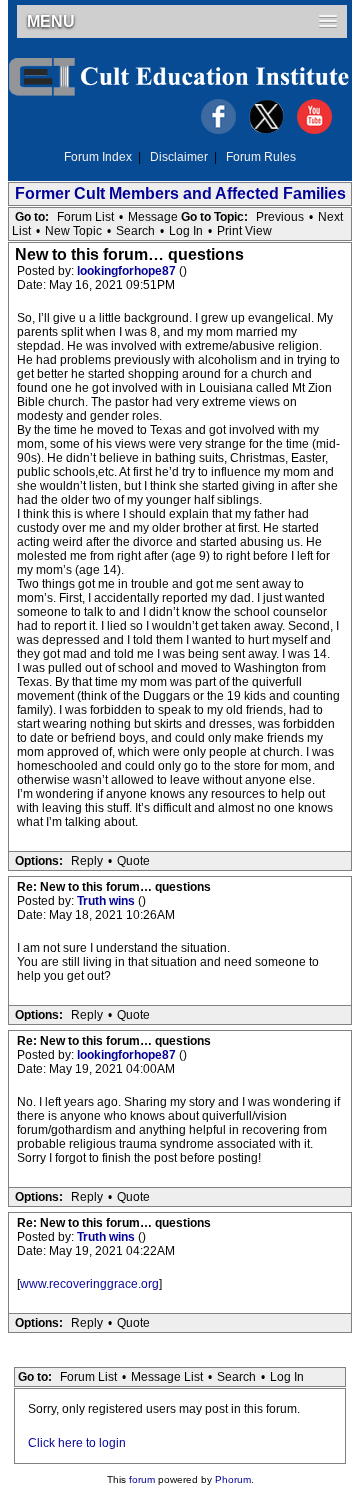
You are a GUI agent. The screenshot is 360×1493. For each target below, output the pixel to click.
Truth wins (107, 901)
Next (330, 217)
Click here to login (77, 1443)
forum (142, 1479)
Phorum (233, 1479)
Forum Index (98, 157)
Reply (87, 861)
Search (135, 231)
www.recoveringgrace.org (89, 1284)
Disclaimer (179, 157)
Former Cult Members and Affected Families (180, 193)
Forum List (85, 217)
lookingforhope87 (128, 271)
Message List (167, 1377)
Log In (186, 231)
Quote (133, 861)
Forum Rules (261, 157)
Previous (280, 217)
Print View (244, 231)
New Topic (73, 231)
